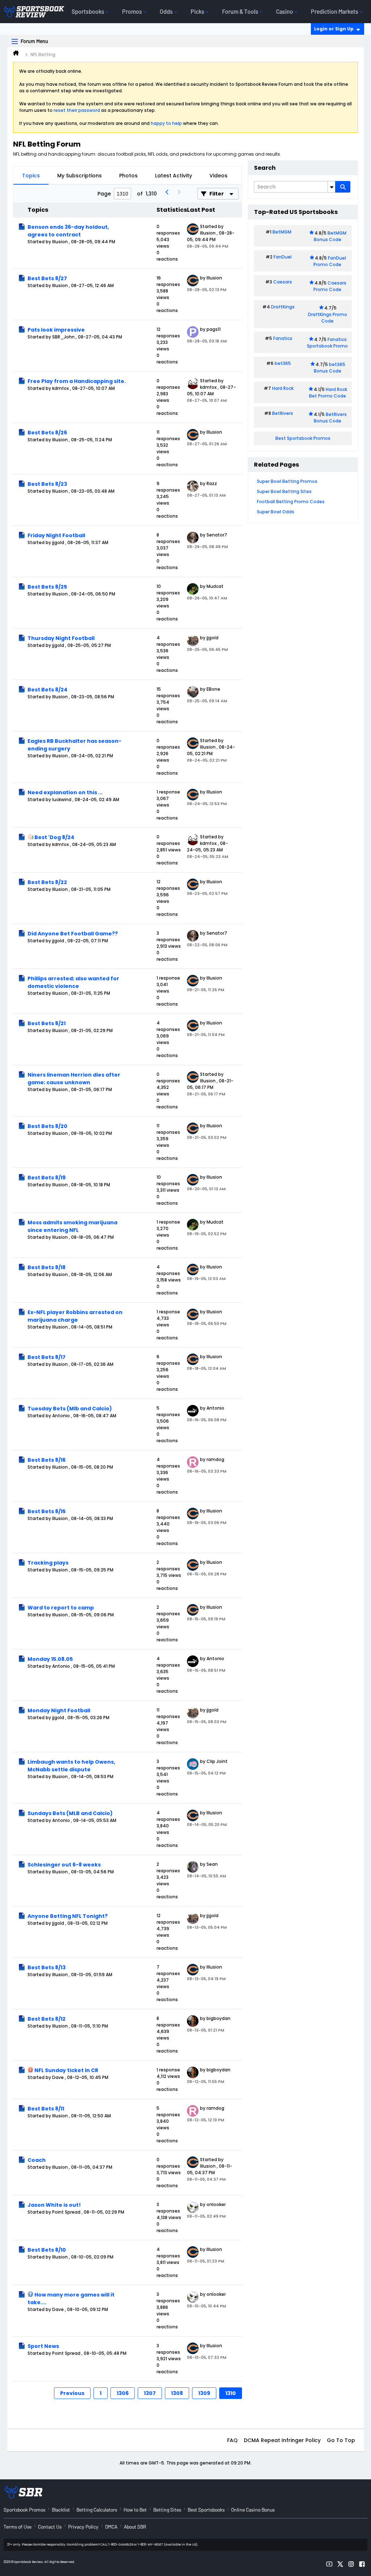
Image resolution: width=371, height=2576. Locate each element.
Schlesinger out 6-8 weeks (64, 1865)
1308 (177, 2393)
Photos (128, 176)
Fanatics (283, 338)
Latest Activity (174, 176)
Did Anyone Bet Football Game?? (73, 934)
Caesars (283, 282)
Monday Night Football (59, 1710)
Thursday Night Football (61, 638)
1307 (150, 2393)
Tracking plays (48, 1563)
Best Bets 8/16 (47, 1460)
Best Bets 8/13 (47, 1967)
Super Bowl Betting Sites (284, 491)
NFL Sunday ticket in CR (66, 2070)
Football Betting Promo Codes (291, 502)
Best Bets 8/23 (47, 484)
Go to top (341, 2440)
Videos (218, 176)
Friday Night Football (56, 535)
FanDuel (283, 257)
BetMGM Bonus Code (330, 236)
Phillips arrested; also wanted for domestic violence (73, 982)
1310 (231, 2393)
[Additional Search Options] (332, 187)
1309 (204, 2393)
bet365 (283, 363)
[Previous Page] (167, 194)
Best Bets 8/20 (47, 1126)
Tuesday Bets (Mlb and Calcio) (70, 1409)
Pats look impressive (56, 330)
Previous (72, 2393)
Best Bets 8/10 (47, 2250)
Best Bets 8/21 (47, 1023)
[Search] (343, 187)
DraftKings (283, 307)
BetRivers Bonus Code (330, 418)
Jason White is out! (54, 2205)
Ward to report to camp (61, 1608)
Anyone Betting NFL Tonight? (68, 1916)
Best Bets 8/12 (47, 2019)
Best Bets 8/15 (47, 1511)
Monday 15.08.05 (50, 1659)
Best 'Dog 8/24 (54, 837)
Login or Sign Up (334, 29)
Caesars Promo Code (330, 286)
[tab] (31, 176)
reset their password (77, 110)
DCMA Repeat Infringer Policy (282, 2440)
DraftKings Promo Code (328, 318)
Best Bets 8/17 (47, 1357)
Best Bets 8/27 (47, 278)
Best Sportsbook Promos (303, 438)
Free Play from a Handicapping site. (77, 381)
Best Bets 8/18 (47, 1267)
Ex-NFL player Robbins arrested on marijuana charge (75, 1316)
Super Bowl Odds (276, 512)
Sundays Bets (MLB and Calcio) (70, 1813)
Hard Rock (283, 388)
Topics (31, 176)
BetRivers (283, 413)
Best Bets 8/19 (47, 1178)
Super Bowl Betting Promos (287, 481)
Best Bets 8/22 (47, 882)
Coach (37, 2160)
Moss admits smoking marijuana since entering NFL (72, 1226)
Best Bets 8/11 (46, 2109)
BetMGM (282, 232)
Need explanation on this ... (65, 792)
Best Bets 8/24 (47, 690)
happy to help (166, 123)
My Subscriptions (80, 176)
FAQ (232, 2440)
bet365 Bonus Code (330, 368)
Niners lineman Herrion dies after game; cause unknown (74, 1079)
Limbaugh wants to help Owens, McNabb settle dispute (71, 1766)
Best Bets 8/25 (47, 587)
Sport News (43, 2346)
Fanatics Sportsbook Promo (327, 343)
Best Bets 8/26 (47, 433)
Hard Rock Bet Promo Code (328, 393)
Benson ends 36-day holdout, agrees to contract (68, 231)
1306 (123, 2393)
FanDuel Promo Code (330, 261)
